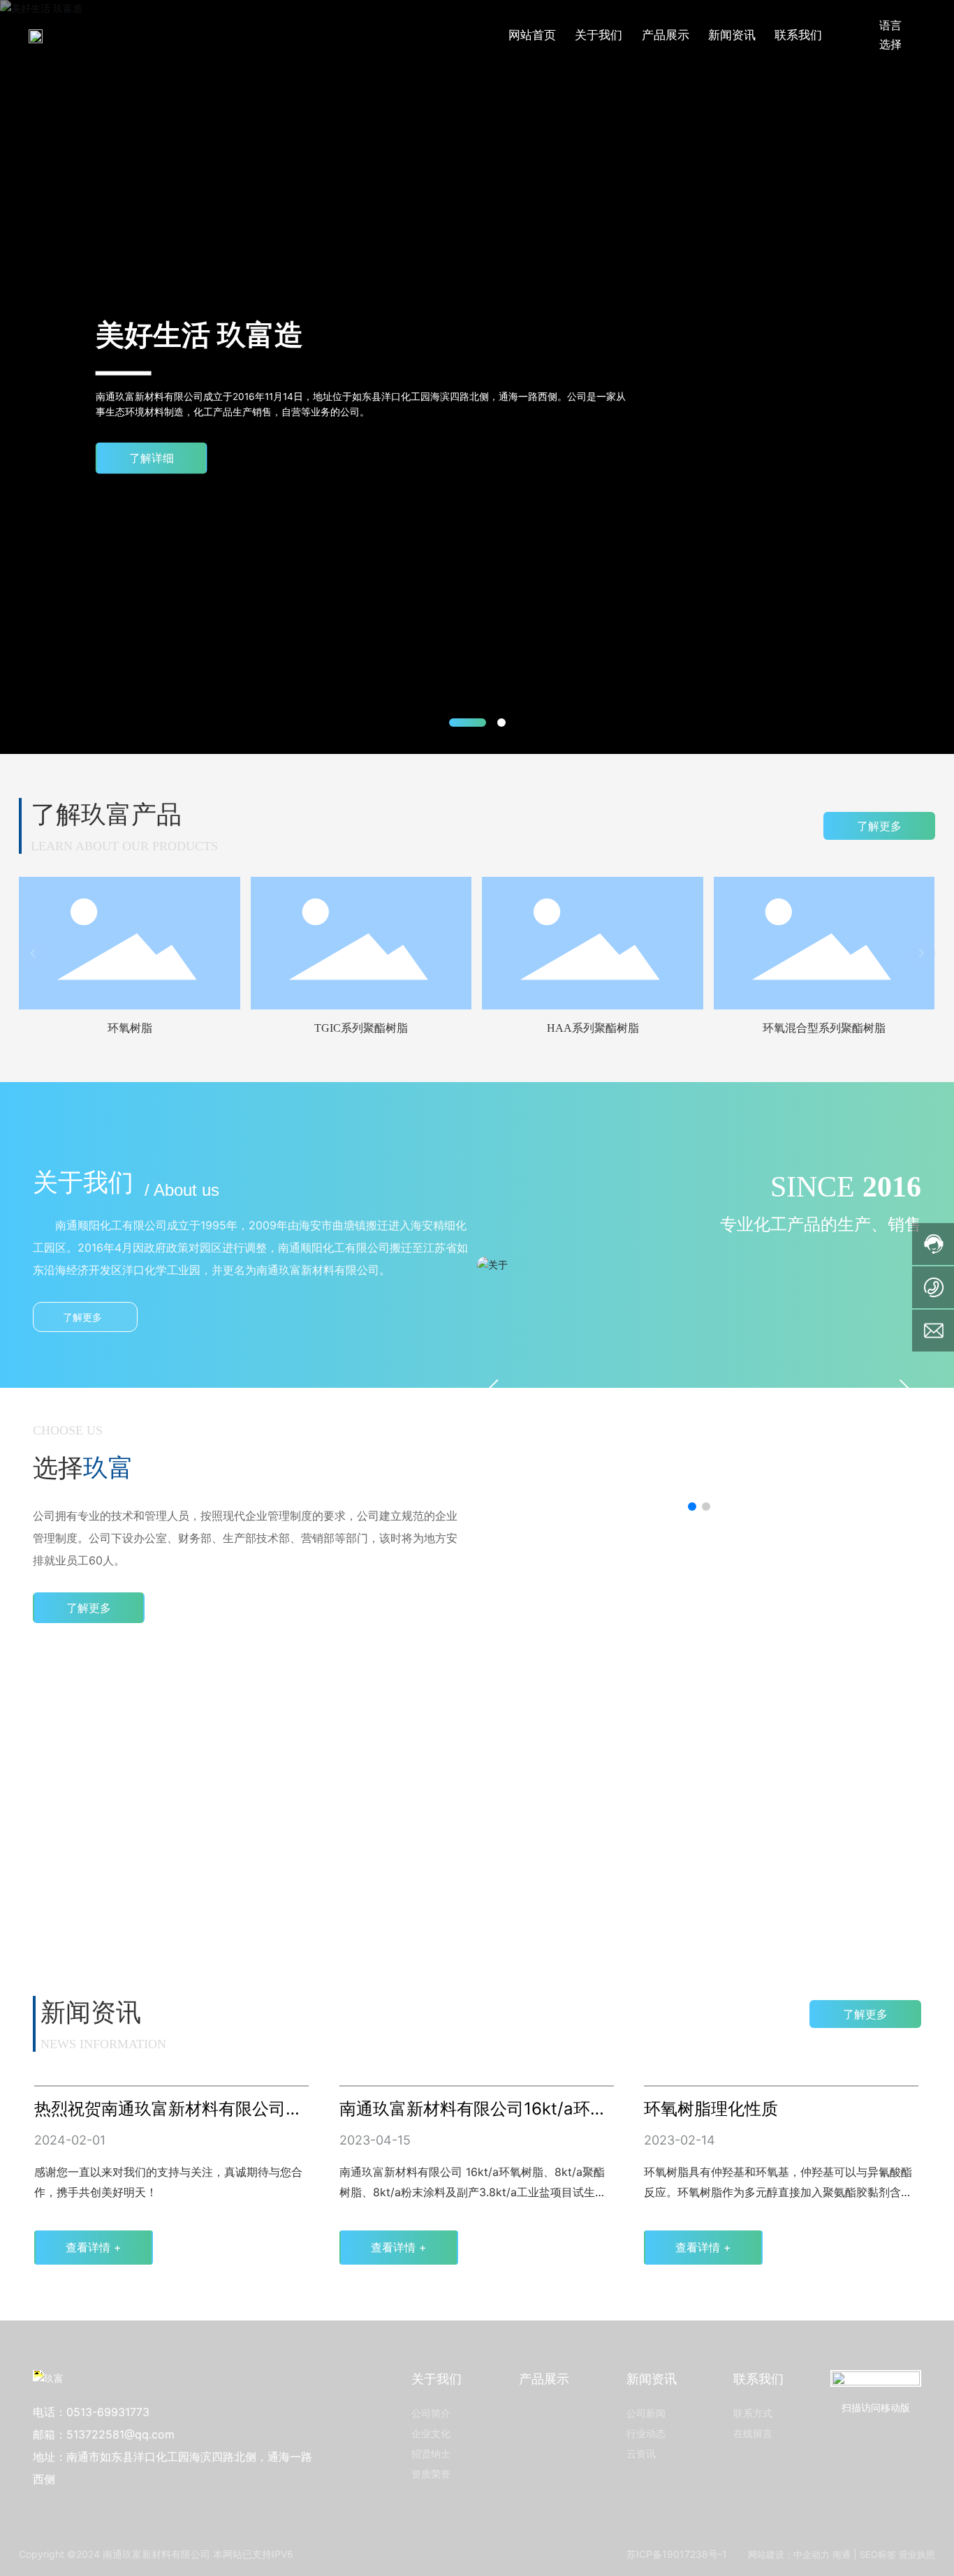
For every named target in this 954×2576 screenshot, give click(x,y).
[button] (468, 723)
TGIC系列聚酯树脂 (361, 1028)
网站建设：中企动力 (789, 2554)
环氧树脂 (130, 1028)
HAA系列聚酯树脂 (593, 1028)
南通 (842, 2554)
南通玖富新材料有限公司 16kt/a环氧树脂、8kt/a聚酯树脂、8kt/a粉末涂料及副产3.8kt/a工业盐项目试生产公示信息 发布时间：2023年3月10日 (473, 2192)
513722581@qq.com (120, 2434)
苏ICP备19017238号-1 (677, 2554)
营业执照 (917, 2554)
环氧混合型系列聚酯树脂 (824, 1028)
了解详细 (152, 458)
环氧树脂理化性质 (711, 2109)
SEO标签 (878, 2554)
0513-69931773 (108, 2412)
